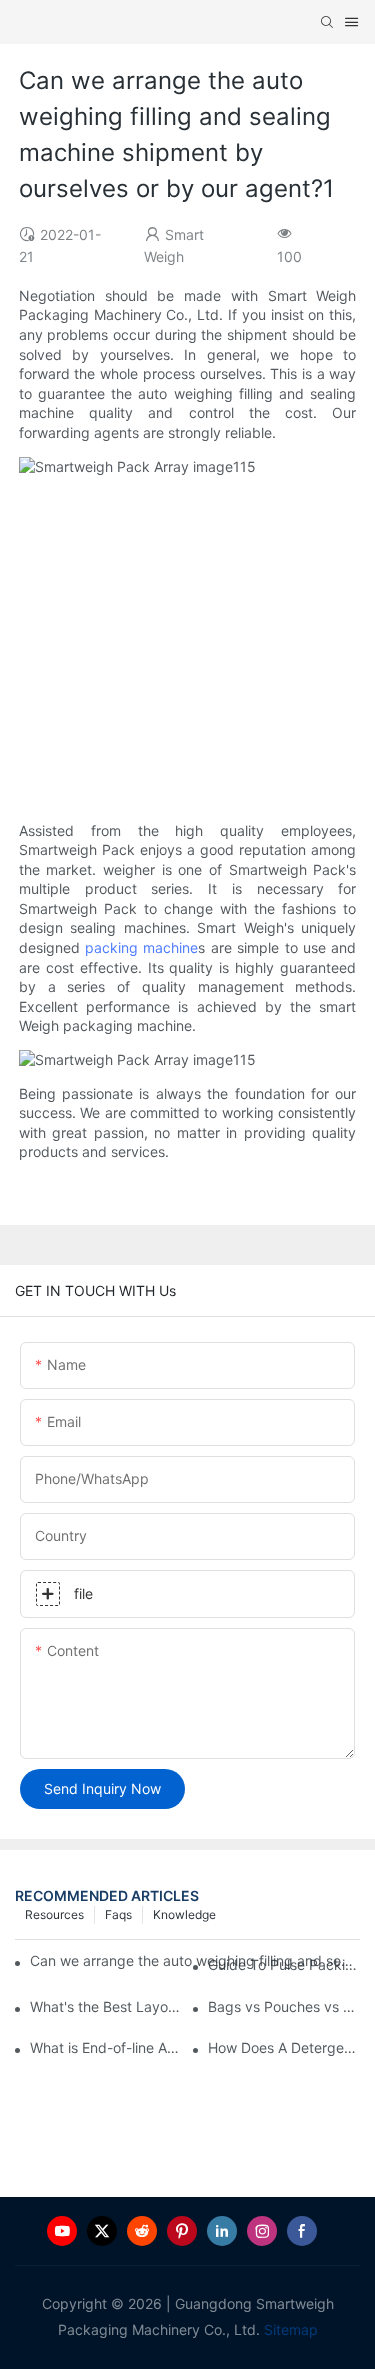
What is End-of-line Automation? (106, 2047)
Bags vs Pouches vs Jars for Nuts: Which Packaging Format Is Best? (284, 2006)
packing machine (141, 947)
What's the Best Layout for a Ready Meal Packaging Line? (106, 2006)
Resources (54, 1914)
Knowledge (184, 1914)
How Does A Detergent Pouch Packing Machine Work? (284, 2047)
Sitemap (289, 2329)
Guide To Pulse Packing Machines (284, 1964)
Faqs (118, 1914)
